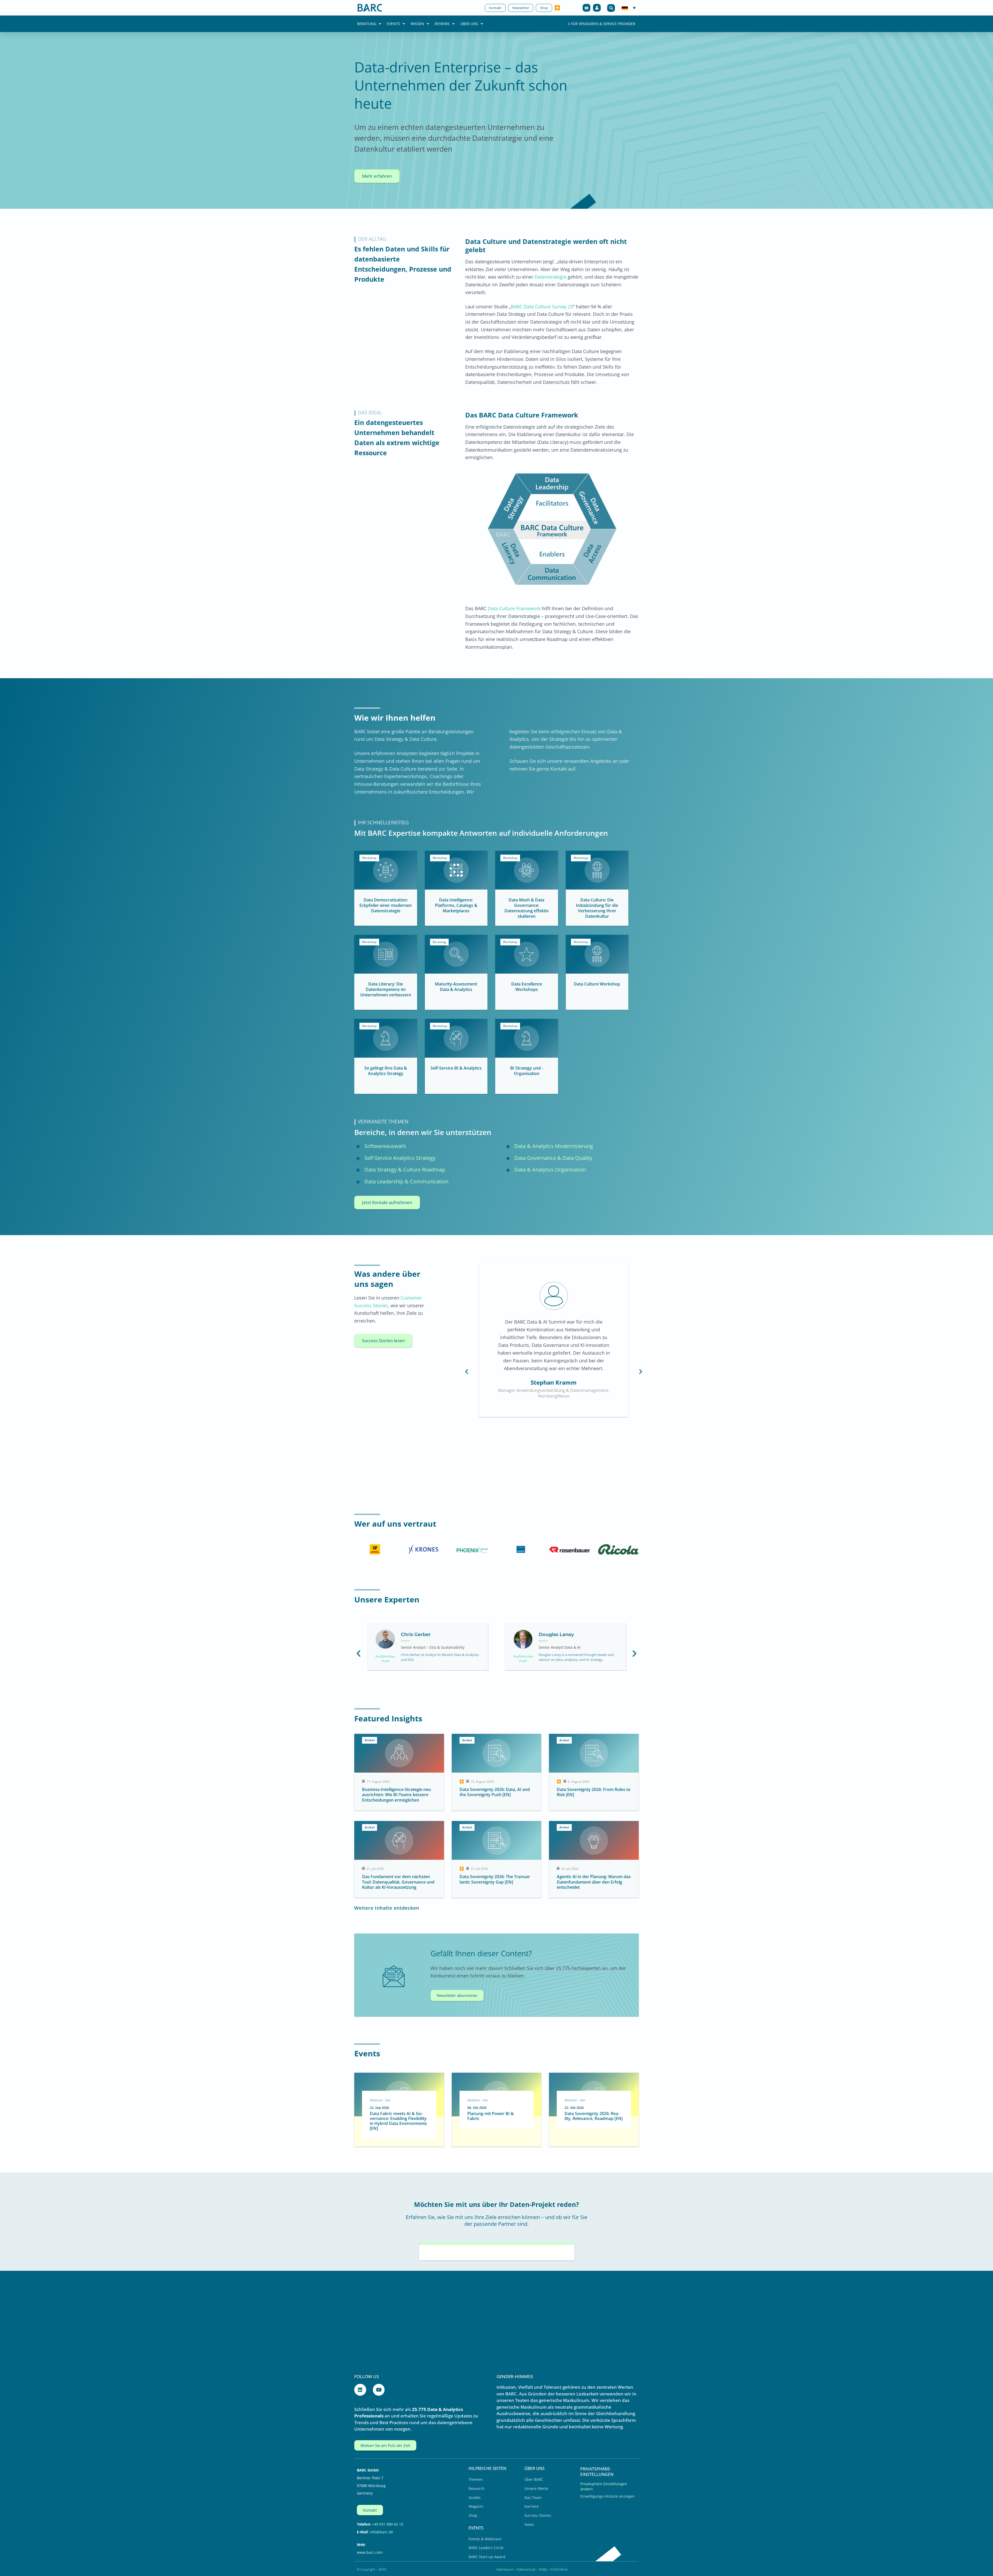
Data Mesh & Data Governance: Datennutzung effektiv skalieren (527, 908)
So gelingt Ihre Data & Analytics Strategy (386, 1071)
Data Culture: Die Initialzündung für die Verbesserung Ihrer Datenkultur (597, 908)
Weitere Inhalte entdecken (387, 1908)
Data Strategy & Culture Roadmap (405, 1170)
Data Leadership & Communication (406, 1181)
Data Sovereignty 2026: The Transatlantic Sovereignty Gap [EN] (495, 1879)
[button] (611, 8)
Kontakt (559, 769)
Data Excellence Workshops (527, 987)
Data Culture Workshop (597, 984)
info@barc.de (381, 2532)
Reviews (442, 24)
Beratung (367, 24)
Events (393, 24)
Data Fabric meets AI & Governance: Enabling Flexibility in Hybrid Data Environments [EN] (398, 2121)
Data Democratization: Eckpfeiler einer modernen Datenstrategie (386, 905)
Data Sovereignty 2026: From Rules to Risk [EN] (594, 1792)
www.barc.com (370, 2552)
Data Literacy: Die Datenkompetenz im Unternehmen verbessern (386, 989)
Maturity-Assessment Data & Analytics (456, 987)
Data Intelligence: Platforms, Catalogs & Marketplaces (456, 905)
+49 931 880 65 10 (388, 2524)
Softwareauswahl (385, 1146)
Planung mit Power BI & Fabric (491, 2116)
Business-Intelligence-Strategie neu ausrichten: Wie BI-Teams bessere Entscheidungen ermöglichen (396, 1795)
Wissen (417, 24)
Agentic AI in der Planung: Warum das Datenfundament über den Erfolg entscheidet (594, 1882)
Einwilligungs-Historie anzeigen (608, 2496)
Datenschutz (526, 2569)
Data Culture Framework (514, 608)
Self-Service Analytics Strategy (400, 1158)
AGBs (543, 2569)
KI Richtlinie (559, 2569)
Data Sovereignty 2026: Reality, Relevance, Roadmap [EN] (594, 2116)
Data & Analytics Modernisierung (554, 1146)
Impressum (505, 2569)
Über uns (469, 24)
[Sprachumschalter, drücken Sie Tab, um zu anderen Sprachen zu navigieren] (629, 8)
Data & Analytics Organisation (550, 1170)
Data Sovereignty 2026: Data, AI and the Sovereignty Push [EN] (495, 1792)
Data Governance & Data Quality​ (553, 1158)
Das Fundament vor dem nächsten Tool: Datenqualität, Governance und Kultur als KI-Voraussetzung (398, 1882)
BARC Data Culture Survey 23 (542, 307)
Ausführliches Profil (386, 1659)
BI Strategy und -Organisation (527, 1071)
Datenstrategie (550, 277)
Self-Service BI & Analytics (456, 1068)
